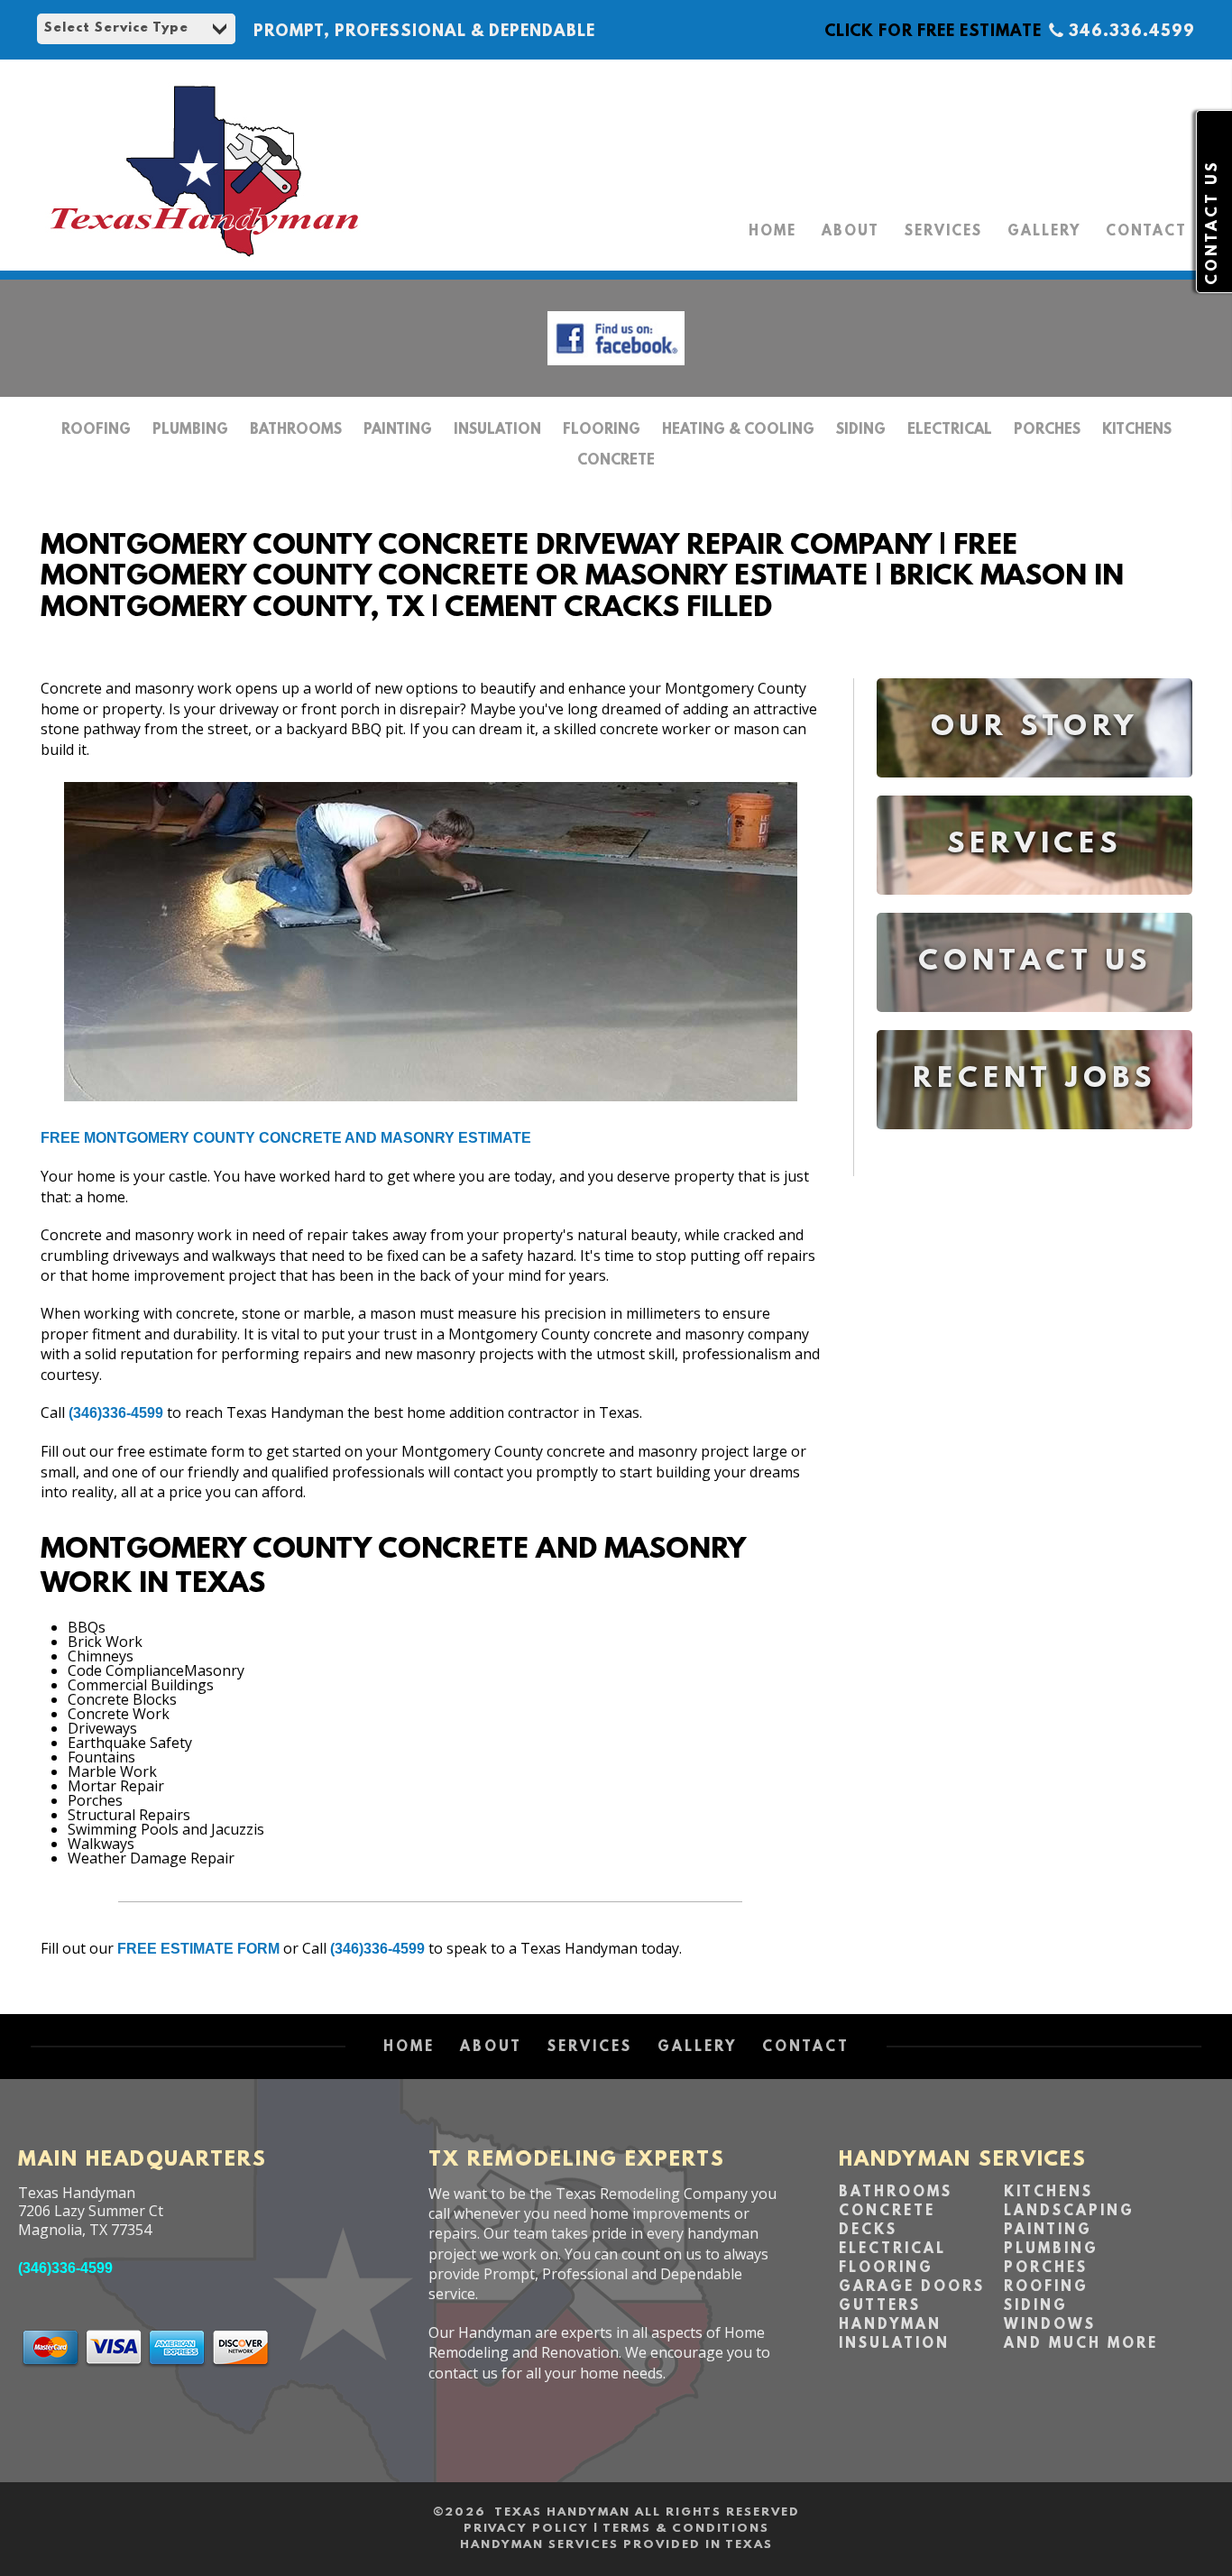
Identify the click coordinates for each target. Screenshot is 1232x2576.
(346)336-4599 (116, 1413)
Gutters (880, 2306)
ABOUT (850, 232)
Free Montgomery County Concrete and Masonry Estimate (286, 1138)
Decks (868, 2231)
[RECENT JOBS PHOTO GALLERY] (1034, 1142)
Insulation (497, 430)
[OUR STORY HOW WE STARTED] (1034, 791)
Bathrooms (296, 430)
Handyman (890, 2325)
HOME (772, 232)
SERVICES (943, 232)
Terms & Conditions (686, 2529)
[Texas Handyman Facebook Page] (616, 369)
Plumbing (190, 430)
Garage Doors (912, 2287)
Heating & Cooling (738, 430)
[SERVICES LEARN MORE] (1034, 908)
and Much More (1081, 2344)
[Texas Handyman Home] (203, 257)
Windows (1050, 2325)
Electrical (950, 430)
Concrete (616, 461)
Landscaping (1069, 2212)
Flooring (602, 430)
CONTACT (1146, 232)
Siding (861, 430)
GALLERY (1044, 232)
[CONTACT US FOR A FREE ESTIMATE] (1034, 1025)
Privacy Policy (526, 2529)
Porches (1047, 430)
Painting (398, 430)
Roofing (96, 430)
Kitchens (1137, 430)
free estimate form (198, 1949)
